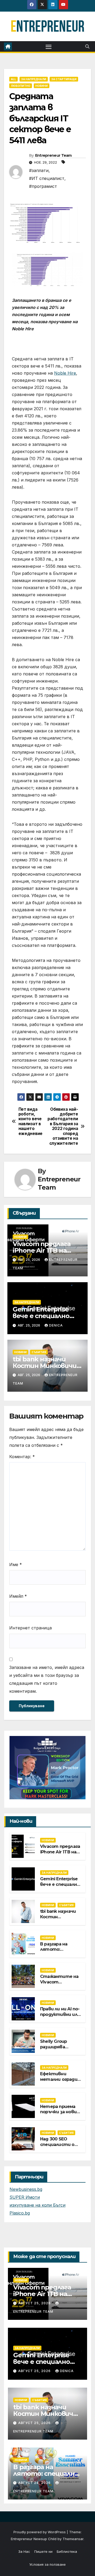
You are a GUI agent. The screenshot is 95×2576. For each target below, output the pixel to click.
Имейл (18, 1596)
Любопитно (21, 86)
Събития (39, 1352)
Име (16, 1564)
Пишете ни (43, 2551)
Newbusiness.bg (26, 2189)
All (13, 79)
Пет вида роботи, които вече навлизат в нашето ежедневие (30, 1122)
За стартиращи (64, 79)
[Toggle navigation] (49, 46)
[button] (87, 46)
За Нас (24, 2551)
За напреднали (34, 79)
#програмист (43, 186)
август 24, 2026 (35, 2483)
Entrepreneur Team (53, 155)
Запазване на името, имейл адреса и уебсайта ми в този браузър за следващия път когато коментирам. (47, 1679)
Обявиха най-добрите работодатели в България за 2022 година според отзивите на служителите (63, 1126)
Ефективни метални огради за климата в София (59, 2082)
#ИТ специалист (47, 178)
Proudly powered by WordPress (40, 2532)
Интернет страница (30, 1628)
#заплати (39, 170)
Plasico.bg (20, 2213)
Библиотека (67, 2551)
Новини (42, 86)
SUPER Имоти (25, 2197)
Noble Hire (65, 373)
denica (56, 1325)
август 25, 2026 (35, 2303)
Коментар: (22, 1457)
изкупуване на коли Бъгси (37, 2205)
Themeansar (73, 2539)
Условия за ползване (47, 2564)
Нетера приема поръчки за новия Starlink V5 (60, 2112)
